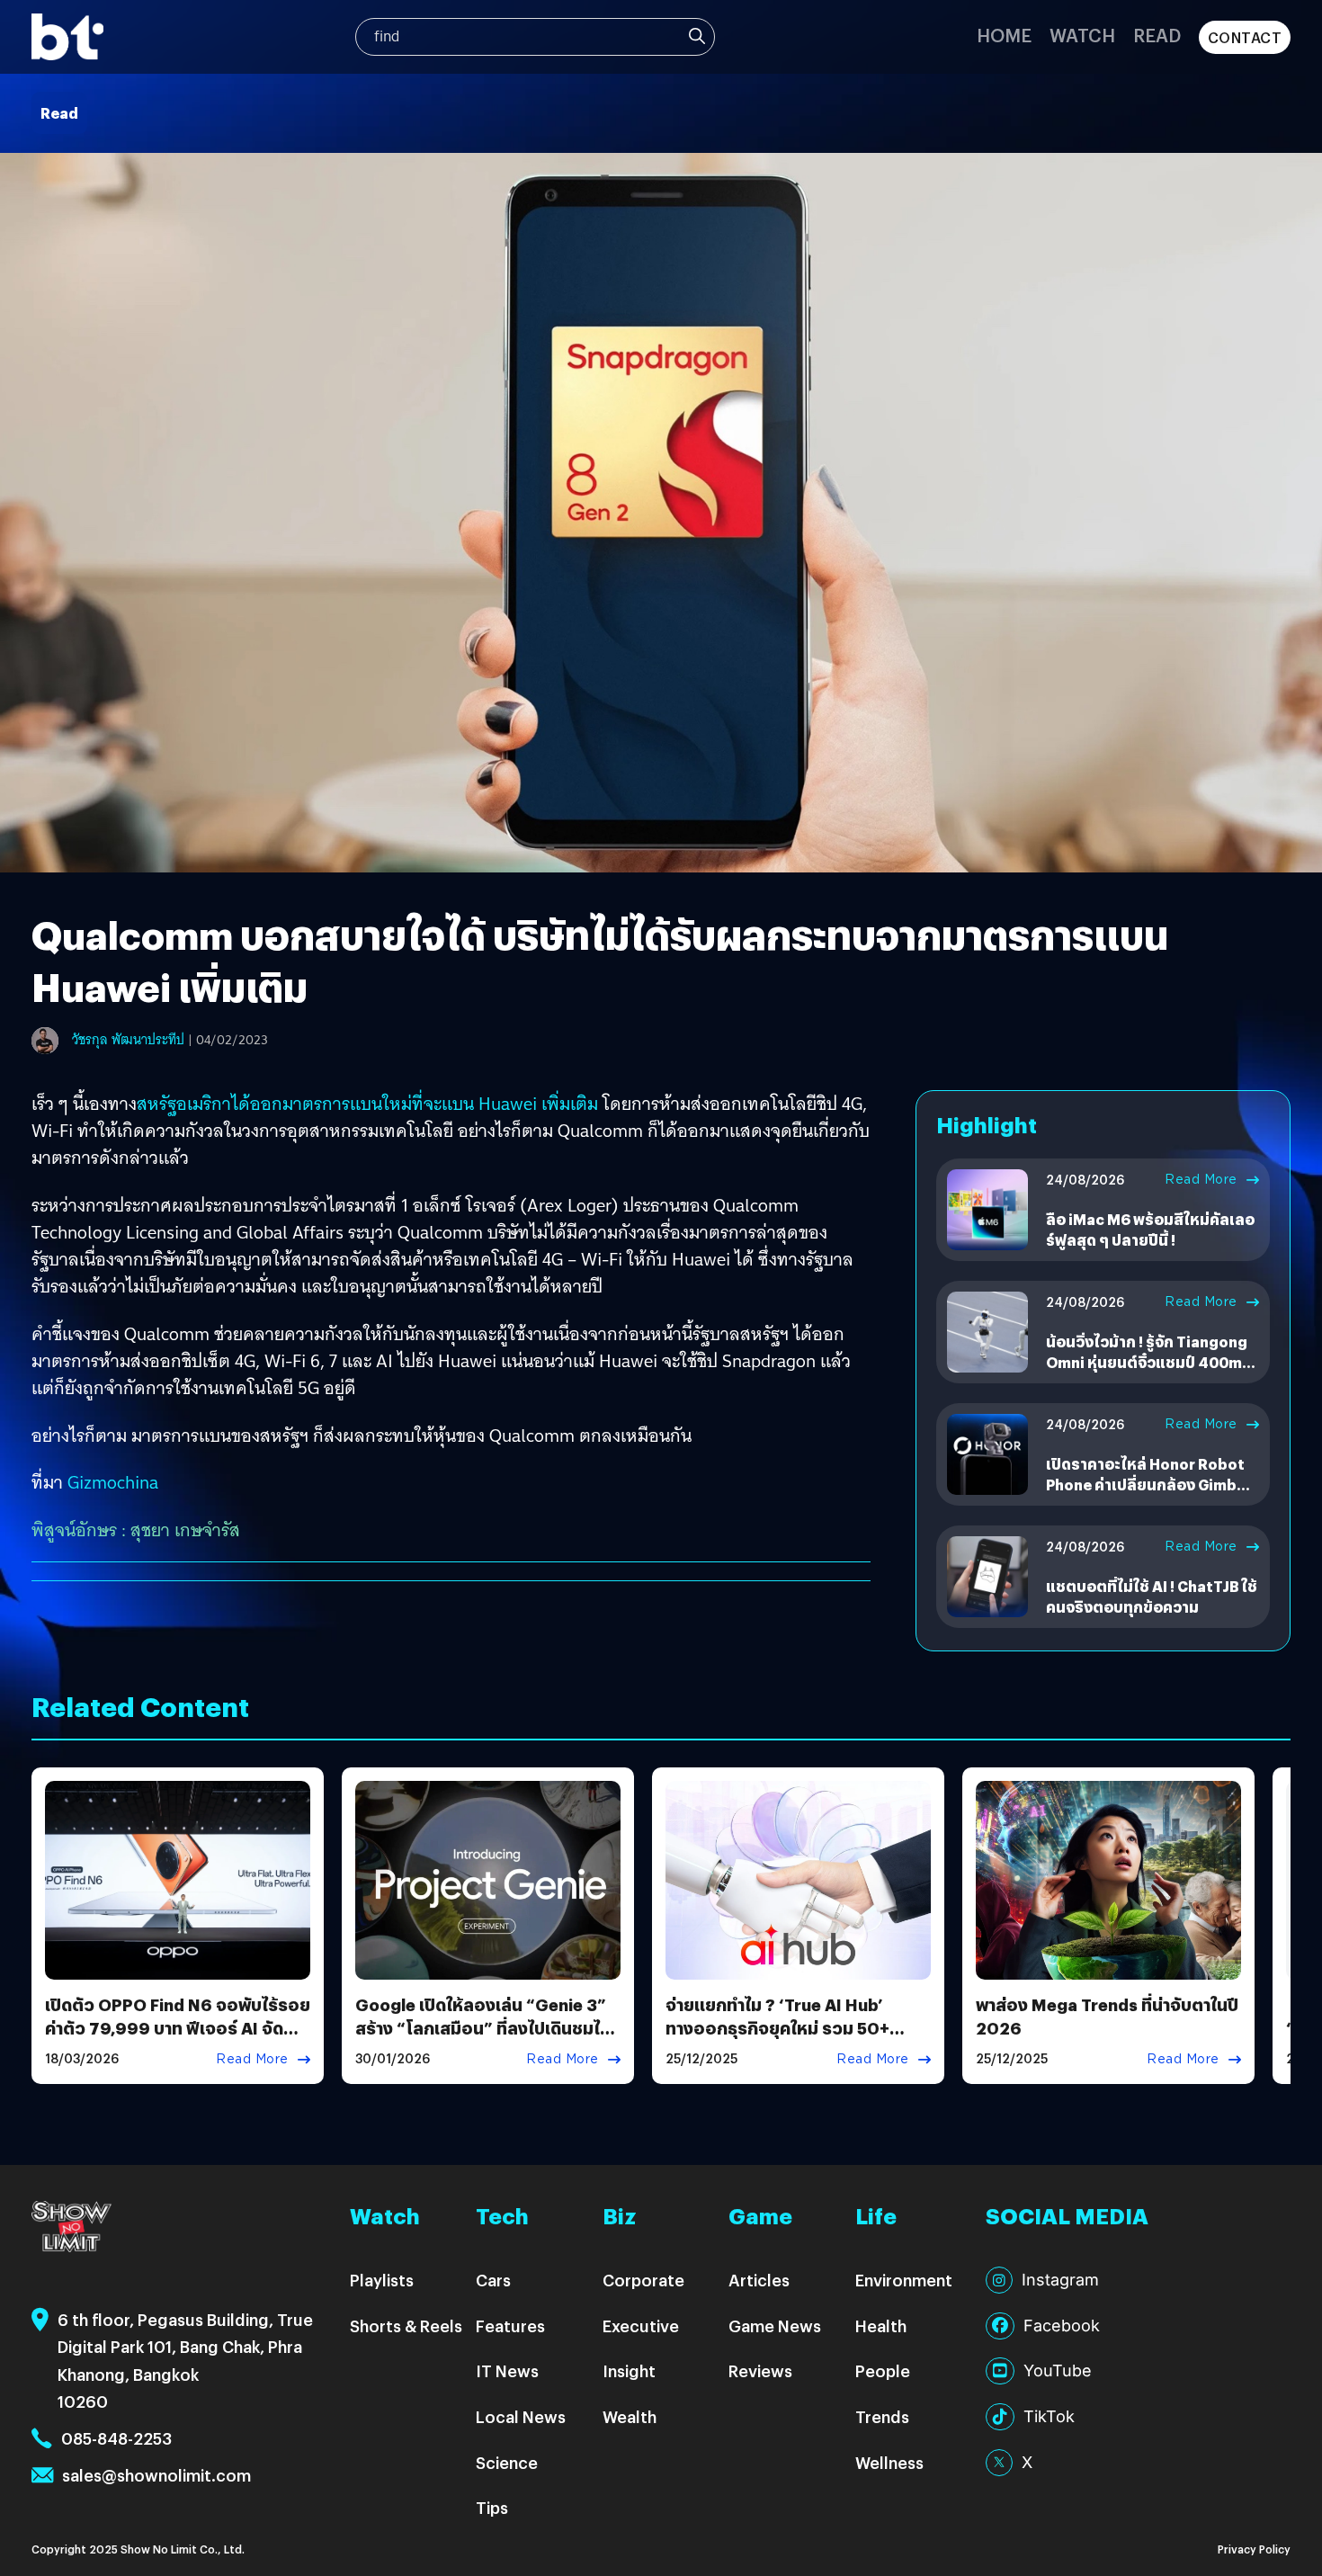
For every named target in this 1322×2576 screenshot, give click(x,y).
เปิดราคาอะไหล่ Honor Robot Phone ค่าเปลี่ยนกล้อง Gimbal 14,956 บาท (1148, 1484)
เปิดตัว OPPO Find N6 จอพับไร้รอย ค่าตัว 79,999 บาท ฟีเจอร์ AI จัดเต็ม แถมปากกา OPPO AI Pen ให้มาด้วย (178, 2039)
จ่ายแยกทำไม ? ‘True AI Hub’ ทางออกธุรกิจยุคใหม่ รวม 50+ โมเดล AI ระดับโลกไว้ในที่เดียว (779, 2027)
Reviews (760, 2370)
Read (1157, 35)
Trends (882, 2416)
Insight (629, 2370)
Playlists (382, 2280)
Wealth (630, 2416)
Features (510, 2326)
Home (1004, 35)
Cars (493, 2280)
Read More (1201, 1179)
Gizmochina (113, 1482)
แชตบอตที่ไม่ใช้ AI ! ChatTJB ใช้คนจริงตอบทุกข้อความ (1152, 1596)
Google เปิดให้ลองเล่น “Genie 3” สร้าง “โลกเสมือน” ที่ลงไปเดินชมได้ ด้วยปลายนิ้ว (483, 2027)
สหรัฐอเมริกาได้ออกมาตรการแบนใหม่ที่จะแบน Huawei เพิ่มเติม (367, 1104)
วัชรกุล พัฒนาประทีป (128, 1040)
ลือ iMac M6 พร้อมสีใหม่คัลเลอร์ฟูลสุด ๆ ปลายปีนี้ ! (1150, 1229)
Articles (759, 2280)
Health (881, 2326)
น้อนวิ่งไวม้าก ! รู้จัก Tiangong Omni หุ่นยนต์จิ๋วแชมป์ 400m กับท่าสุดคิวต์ (1147, 1362)
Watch (1082, 35)
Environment (904, 2280)
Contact (1245, 37)
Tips (492, 2507)
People (883, 2370)
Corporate (643, 2280)
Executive (641, 2326)
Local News (521, 2416)
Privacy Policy (1254, 2549)
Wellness (889, 2462)
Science (507, 2462)
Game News (775, 2326)
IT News (507, 2370)
